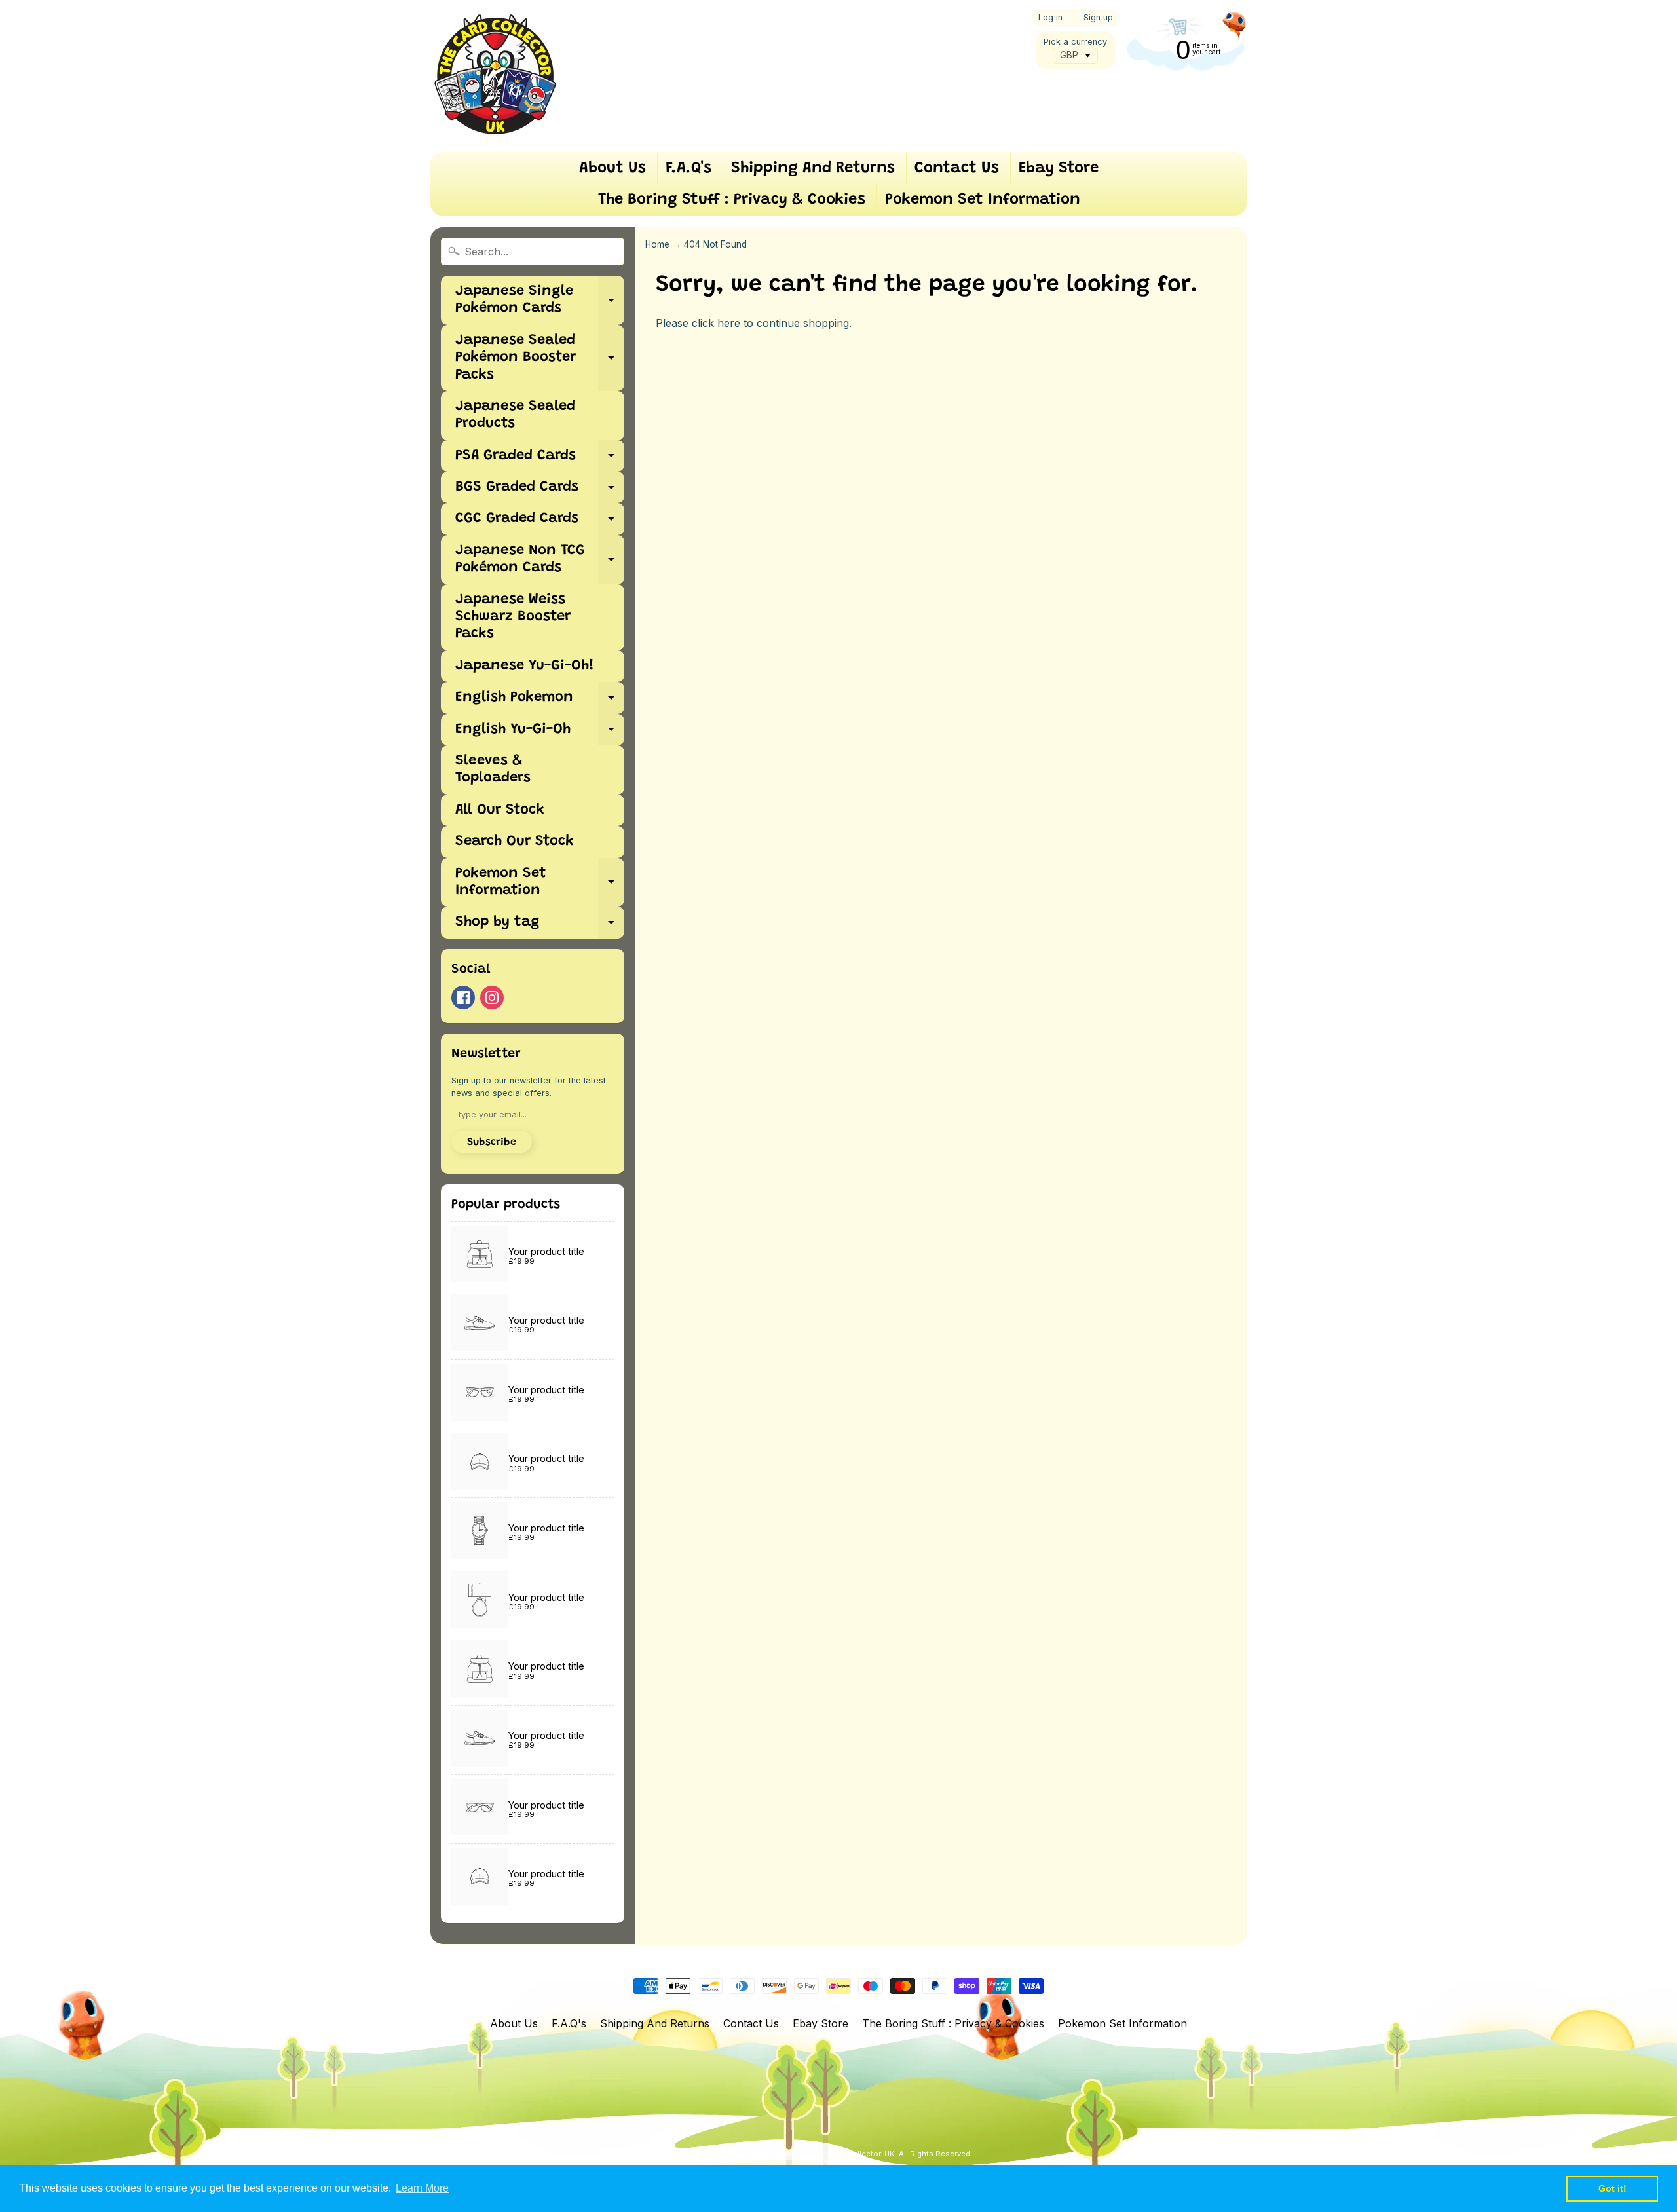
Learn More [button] (422, 2188)
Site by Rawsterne (860, 2164)
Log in (1050, 18)
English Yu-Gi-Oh (540, 734)
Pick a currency (1075, 42)
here (729, 323)
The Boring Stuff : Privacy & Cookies (732, 200)
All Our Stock (500, 810)
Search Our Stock (515, 842)
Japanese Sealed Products (515, 415)
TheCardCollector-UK (855, 2154)
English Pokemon (540, 702)
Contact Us (957, 168)
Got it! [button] (1612, 2188)
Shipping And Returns (813, 168)
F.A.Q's (688, 168)
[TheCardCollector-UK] (495, 76)
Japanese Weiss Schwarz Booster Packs (513, 617)
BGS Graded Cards (540, 492)
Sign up (1098, 18)
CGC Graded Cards (540, 523)
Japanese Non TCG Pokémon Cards (540, 560)
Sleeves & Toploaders (493, 770)
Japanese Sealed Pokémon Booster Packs (540, 358)
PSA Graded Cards (540, 460)
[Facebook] (463, 998)
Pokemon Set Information (983, 200)
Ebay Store (1059, 168)
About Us (612, 168)
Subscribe (492, 1142)
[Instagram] (492, 998)
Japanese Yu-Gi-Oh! (525, 666)
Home (657, 244)
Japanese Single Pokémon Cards (540, 301)
